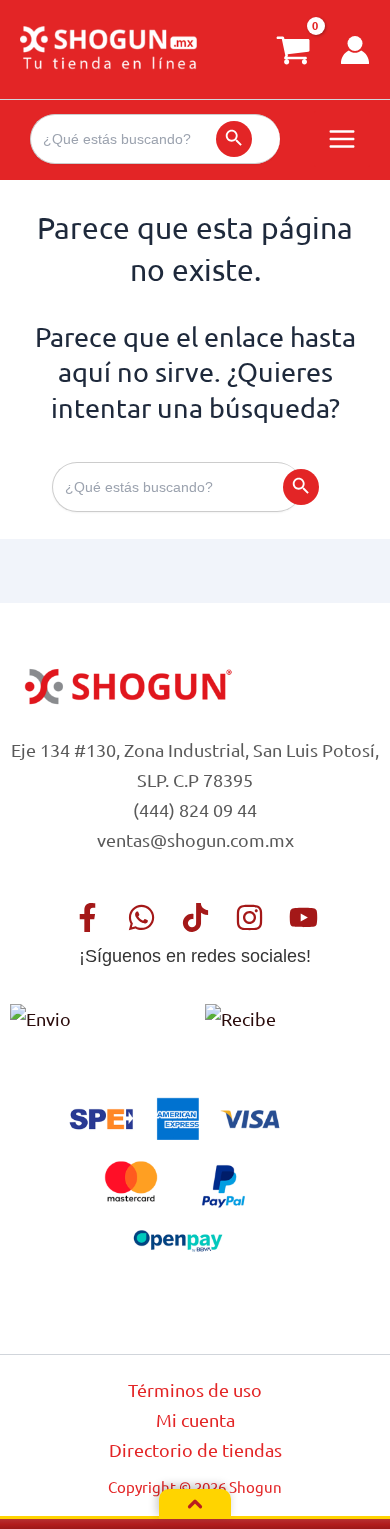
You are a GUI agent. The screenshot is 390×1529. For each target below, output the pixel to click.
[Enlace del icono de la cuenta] (355, 50)
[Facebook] (87, 917)
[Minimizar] (195, 1504)
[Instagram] (249, 917)
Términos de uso (195, 1389)
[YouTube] (303, 917)
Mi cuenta (195, 1419)
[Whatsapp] (141, 917)
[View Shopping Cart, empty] (293, 49)
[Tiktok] (195, 917)
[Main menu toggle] (342, 139)
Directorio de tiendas (195, 1449)
